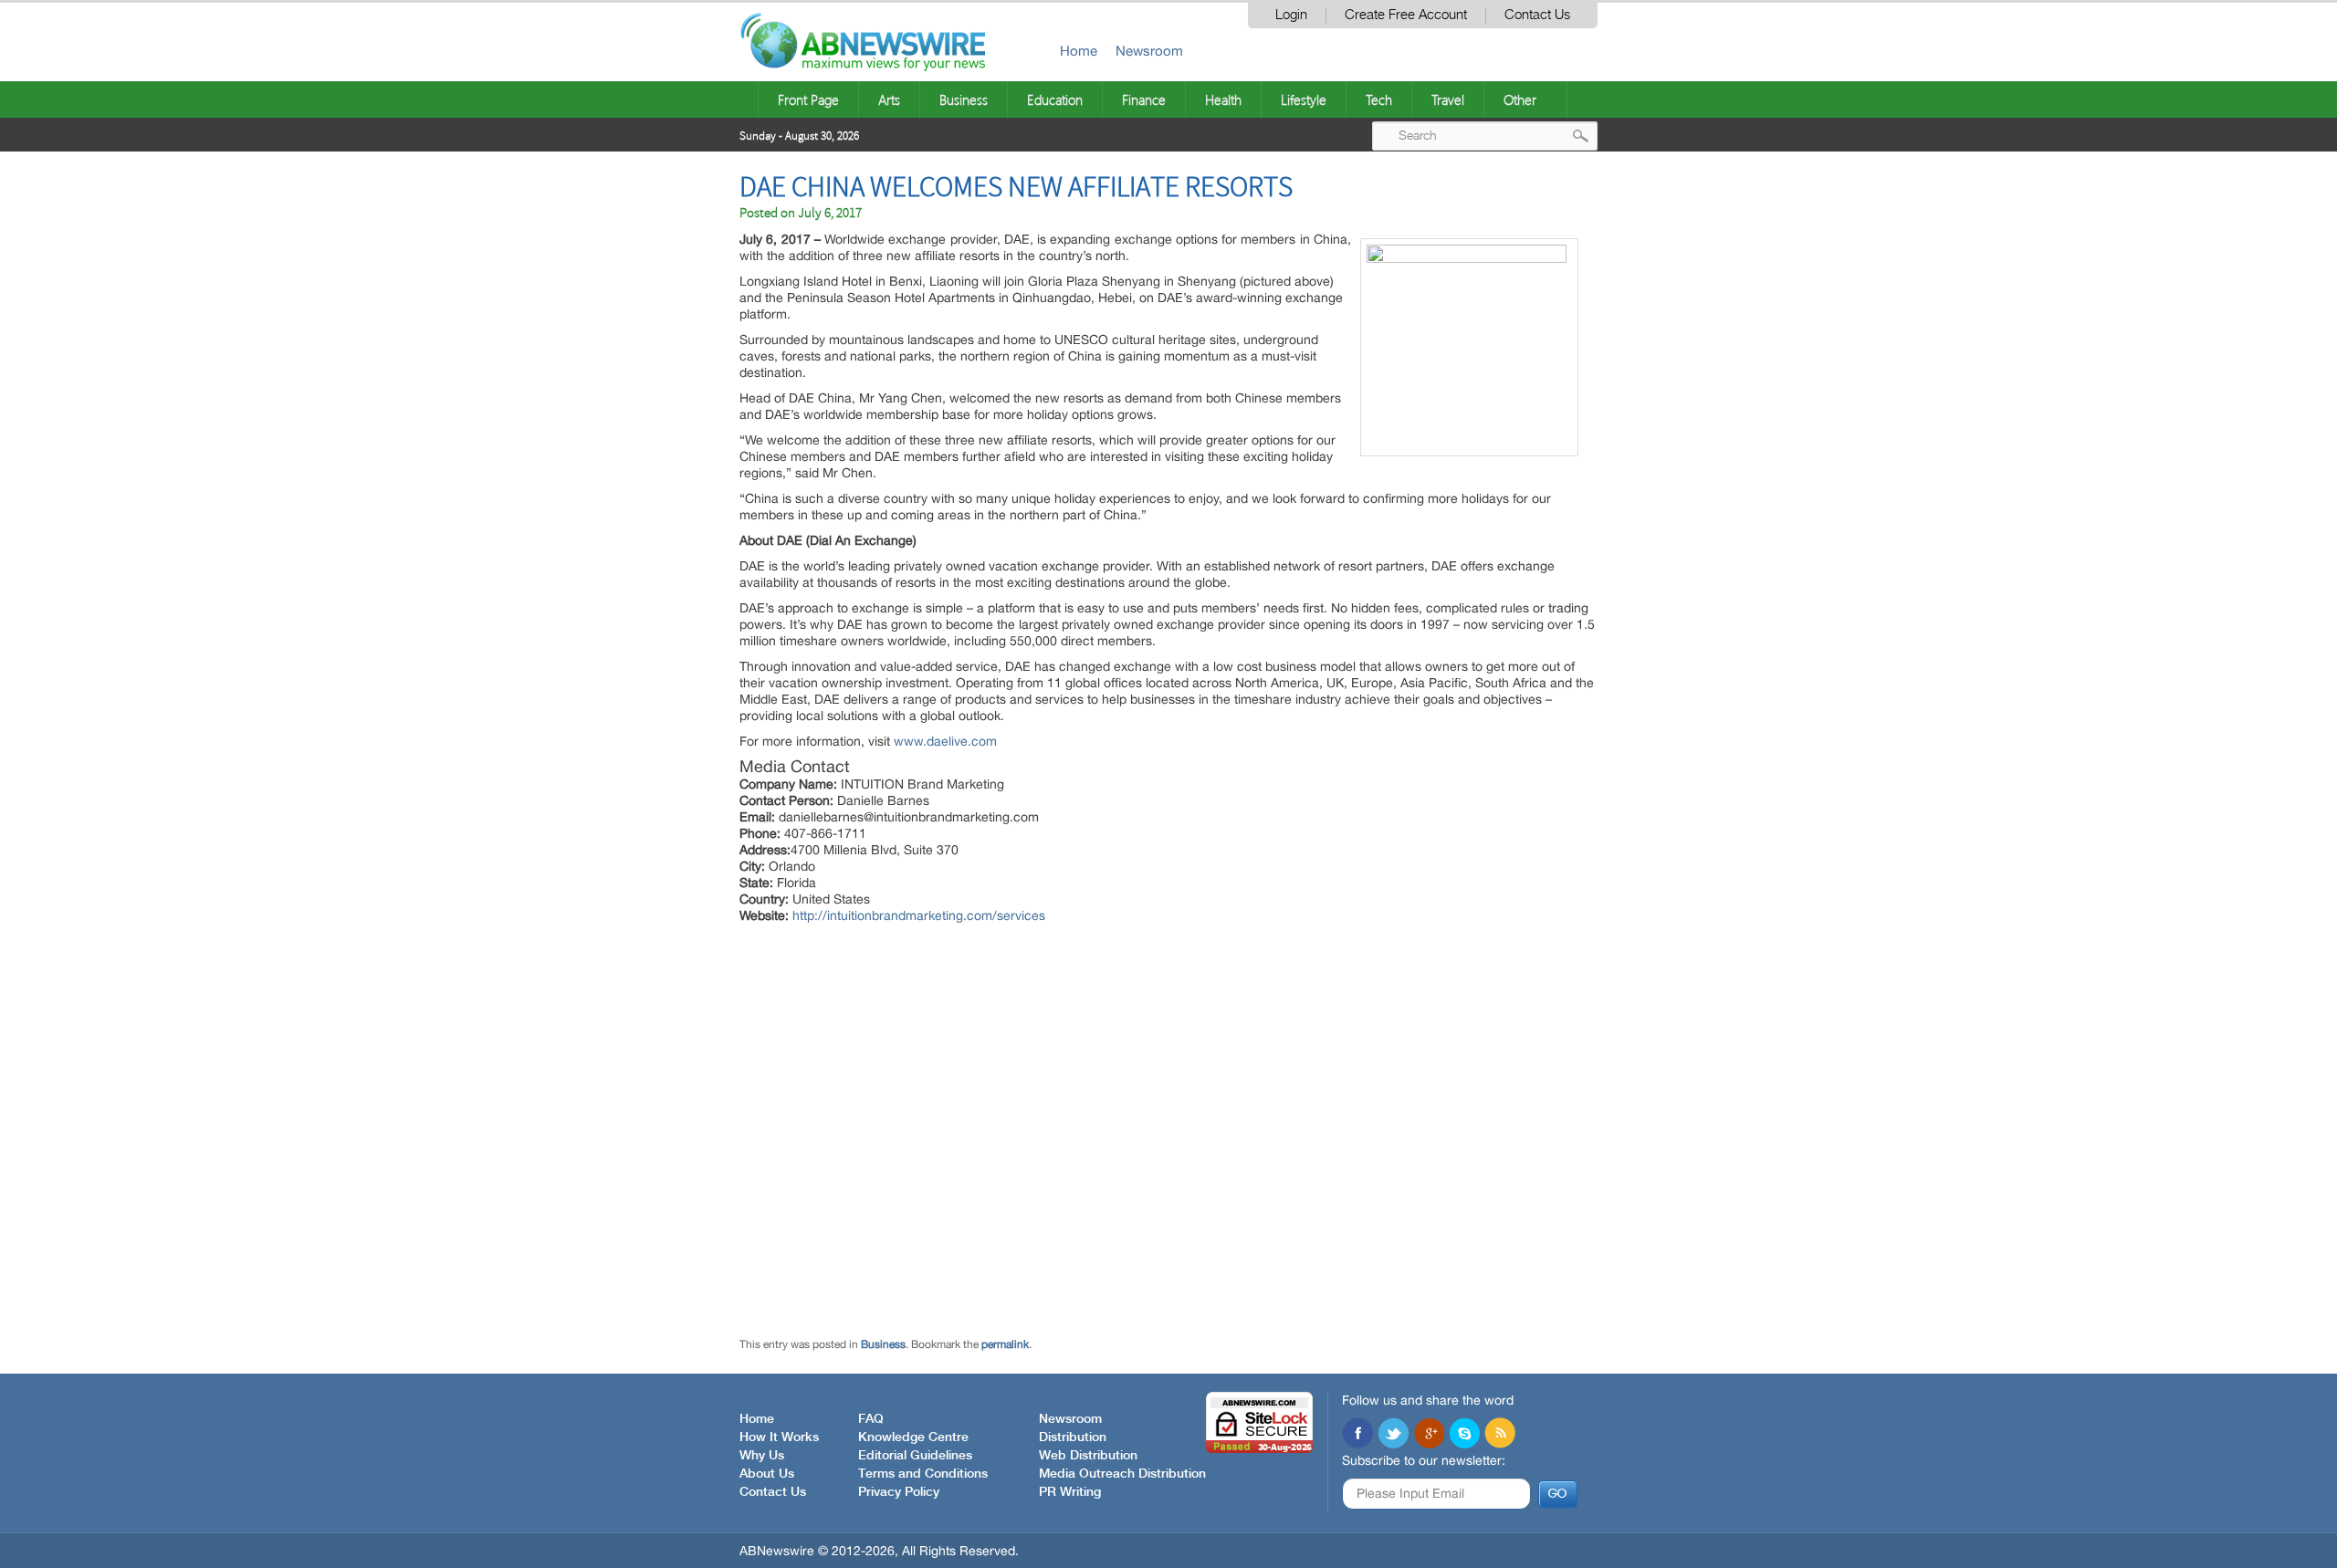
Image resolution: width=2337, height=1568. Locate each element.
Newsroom (1149, 51)
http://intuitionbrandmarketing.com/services (919, 915)
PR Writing (1070, 1492)
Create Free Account (1406, 15)
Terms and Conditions (923, 1474)
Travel (1448, 99)
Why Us (762, 1456)
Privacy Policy (899, 1492)
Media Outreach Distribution (1122, 1474)
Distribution (1073, 1437)
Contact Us (1537, 15)
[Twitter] (1393, 1435)
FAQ (871, 1419)
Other (1520, 99)
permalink (1005, 1344)
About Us (767, 1474)
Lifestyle (1304, 99)
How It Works (779, 1437)
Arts (889, 99)
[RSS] (1500, 1435)
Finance (1144, 99)
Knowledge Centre (913, 1437)
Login (1291, 15)
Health (1223, 99)
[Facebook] (1357, 1435)
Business (964, 99)
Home (1079, 51)
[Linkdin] (1429, 1435)
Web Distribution (1088, 1456)
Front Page (808, 99)
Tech (1379, 99)
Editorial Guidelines (915, 1456)
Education (1055, 99)
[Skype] (1464, 1435)
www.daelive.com (945, 741)
